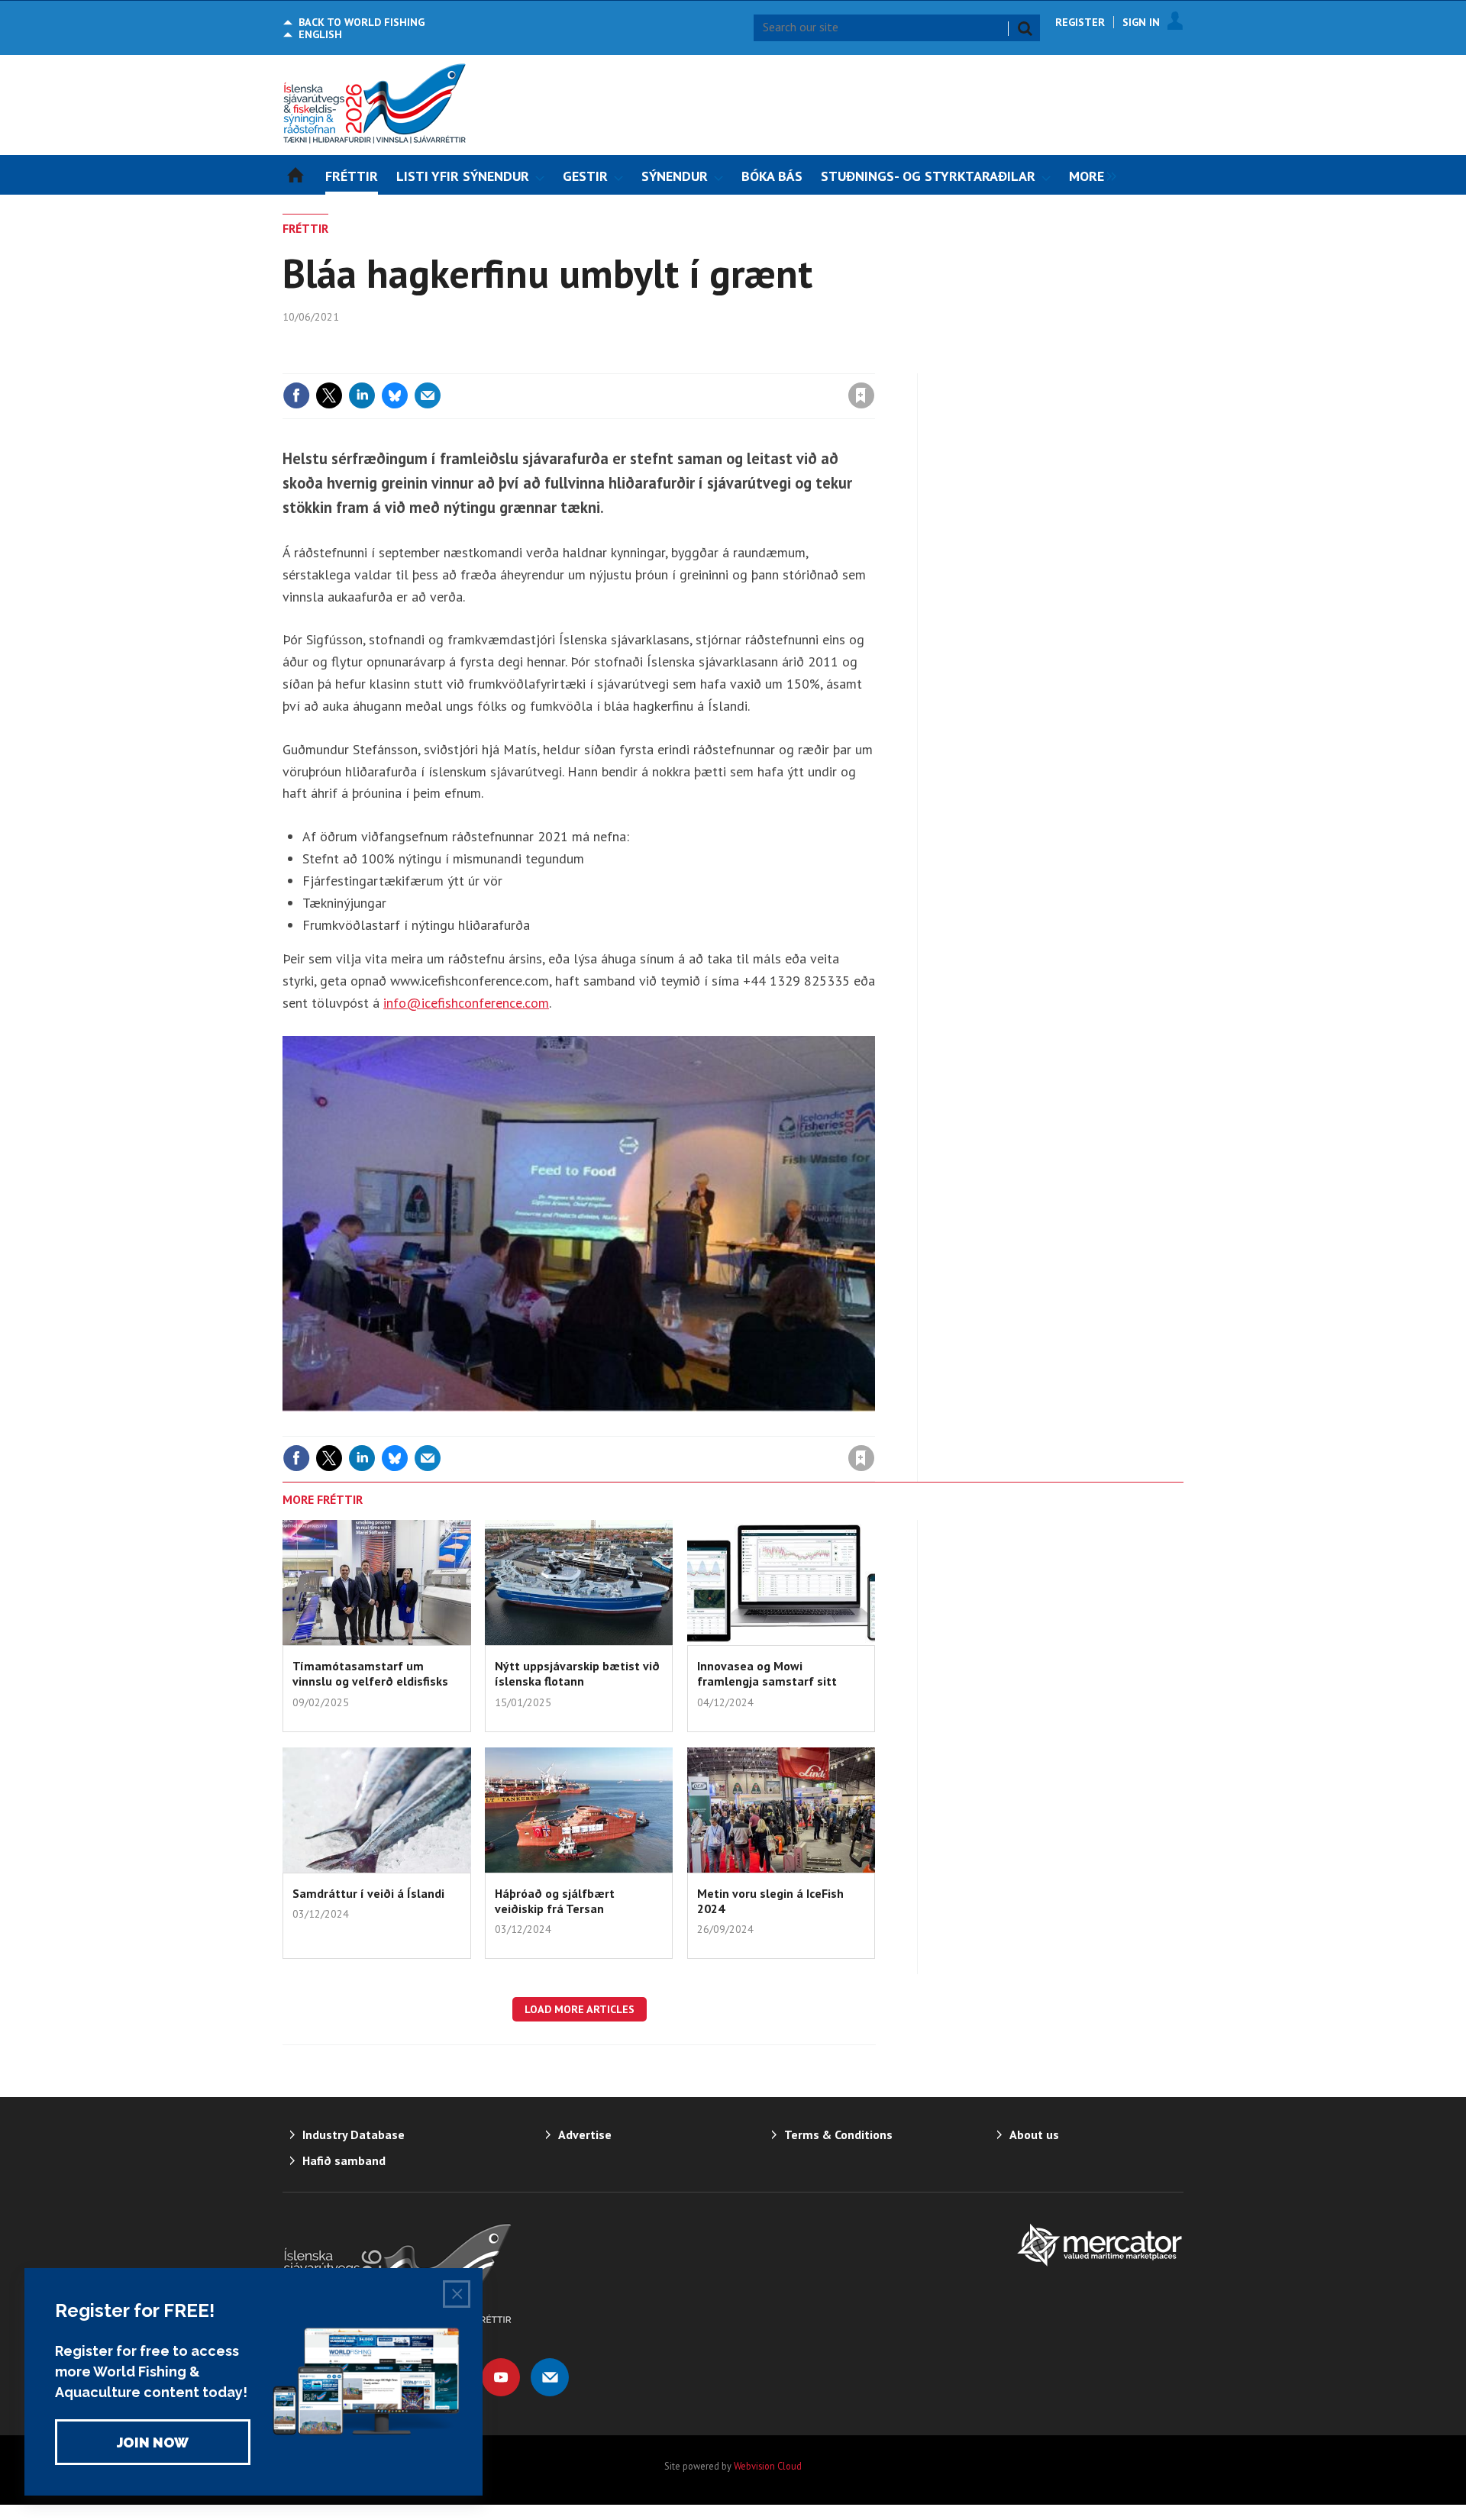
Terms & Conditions (838, 2134)
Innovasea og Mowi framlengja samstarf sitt (767, 1673)
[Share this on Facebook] (296, 395)
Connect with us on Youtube (501, 2377)
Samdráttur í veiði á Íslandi (368, 1893)
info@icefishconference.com (466, 1003)
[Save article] (861, 395)
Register (1080, 22)
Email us (550, 2377)
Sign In (1141, 22)
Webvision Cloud (768, 2466)
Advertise (585, 2134)
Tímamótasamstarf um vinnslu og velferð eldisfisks (370, 1673)
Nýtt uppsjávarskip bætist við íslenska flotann (577, 1673)
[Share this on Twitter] (329, 395)
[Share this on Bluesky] (395, 395)
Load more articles (580, 2009)
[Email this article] (428, 395)
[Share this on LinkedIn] (362, 395)
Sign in (682, 364)
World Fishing (362, 22)
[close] (874, 364)
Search (1025, 28)
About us (1034, 2134)
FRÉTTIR (305, 228)
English (320, 34)
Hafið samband (344, 2160)
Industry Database (354, 2134)
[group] (1089, 175)
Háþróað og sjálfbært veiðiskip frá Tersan (555, 1901)
